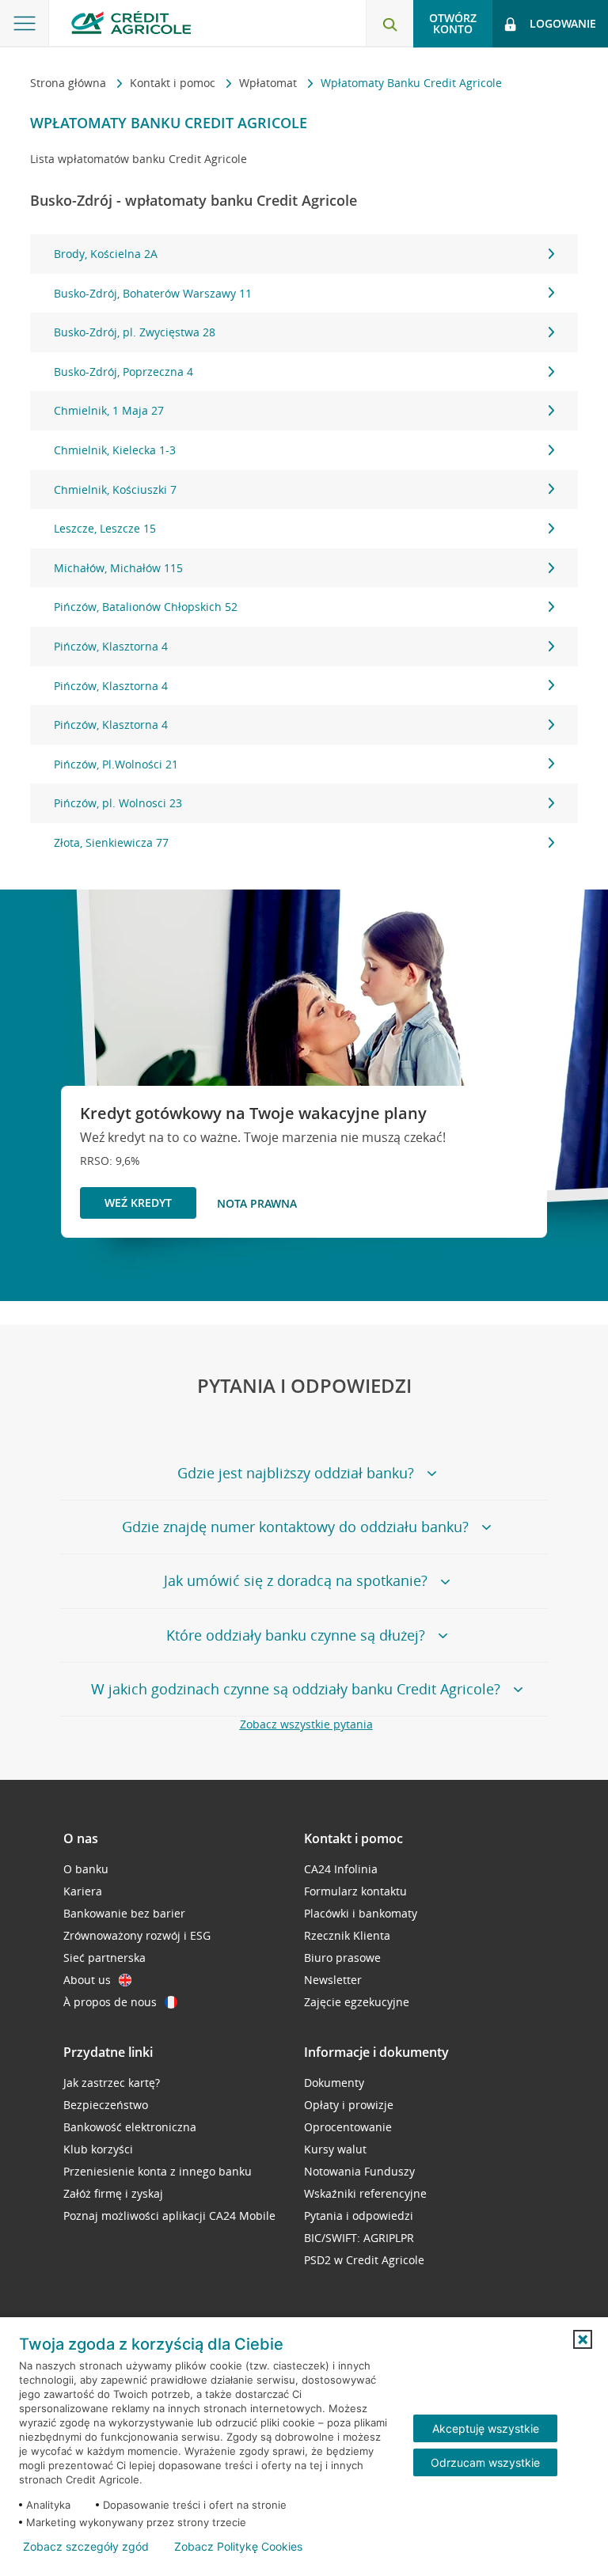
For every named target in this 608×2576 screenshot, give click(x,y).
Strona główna (70, 83)
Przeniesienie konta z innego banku (158, 2171)
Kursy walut (335, 2149)
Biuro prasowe (342, 1958)
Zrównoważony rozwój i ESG (137, 1935)
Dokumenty (334, 2083)
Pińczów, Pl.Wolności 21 (116, 764)
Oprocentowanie (348, 2127)
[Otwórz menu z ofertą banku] (25, 24)
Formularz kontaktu (355, 1891)
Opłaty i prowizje (349, 2105)
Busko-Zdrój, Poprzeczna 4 (123, 372)
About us (87, 1980)
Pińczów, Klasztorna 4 (111, 646)
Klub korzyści (98, 2149)
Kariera (83, 1891)
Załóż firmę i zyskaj (113, 2193)
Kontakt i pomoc (174, 83)
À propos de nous (110, 2002)
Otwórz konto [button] (453, 23)
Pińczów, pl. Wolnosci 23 (118, 803)
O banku (86, 1869)
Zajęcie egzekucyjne (357, 2002)
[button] (583, 2339)
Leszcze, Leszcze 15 (105, 528)
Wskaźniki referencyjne (365, 2193)
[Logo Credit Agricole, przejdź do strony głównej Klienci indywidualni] (131, 23)
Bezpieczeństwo (106, 2105)
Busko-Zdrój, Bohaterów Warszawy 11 (153, 293)
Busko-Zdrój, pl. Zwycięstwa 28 (135, 332)
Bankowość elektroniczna (130, 2127)
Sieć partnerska (104, 1958)
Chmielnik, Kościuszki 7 (115, 489)
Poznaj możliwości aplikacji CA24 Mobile (169, 2216)
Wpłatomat (270, 83)
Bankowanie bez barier (124, 1913)
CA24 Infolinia (341, 1869)
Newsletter (333, 1980)
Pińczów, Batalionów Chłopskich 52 (146, 607)
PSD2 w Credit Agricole (364, 2260)
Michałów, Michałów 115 (118, 568)
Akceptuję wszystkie (486, 2428)
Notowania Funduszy (359, 2171)
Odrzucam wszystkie (485, 2462)
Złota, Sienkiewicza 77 (111, 842)
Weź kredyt (138, 1203)
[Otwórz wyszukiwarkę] (389, 24)
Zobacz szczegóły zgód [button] (86, 2547)
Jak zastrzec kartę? (112, 2083)
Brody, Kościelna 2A (106, 254)
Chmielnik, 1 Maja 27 (109, 410)
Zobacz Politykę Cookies (238, 2547)
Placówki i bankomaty (361, 1913)
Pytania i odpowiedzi (359, 2216)
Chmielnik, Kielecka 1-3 (115, 450)
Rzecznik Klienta (347, 1935)
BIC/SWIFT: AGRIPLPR (359, 2238)
